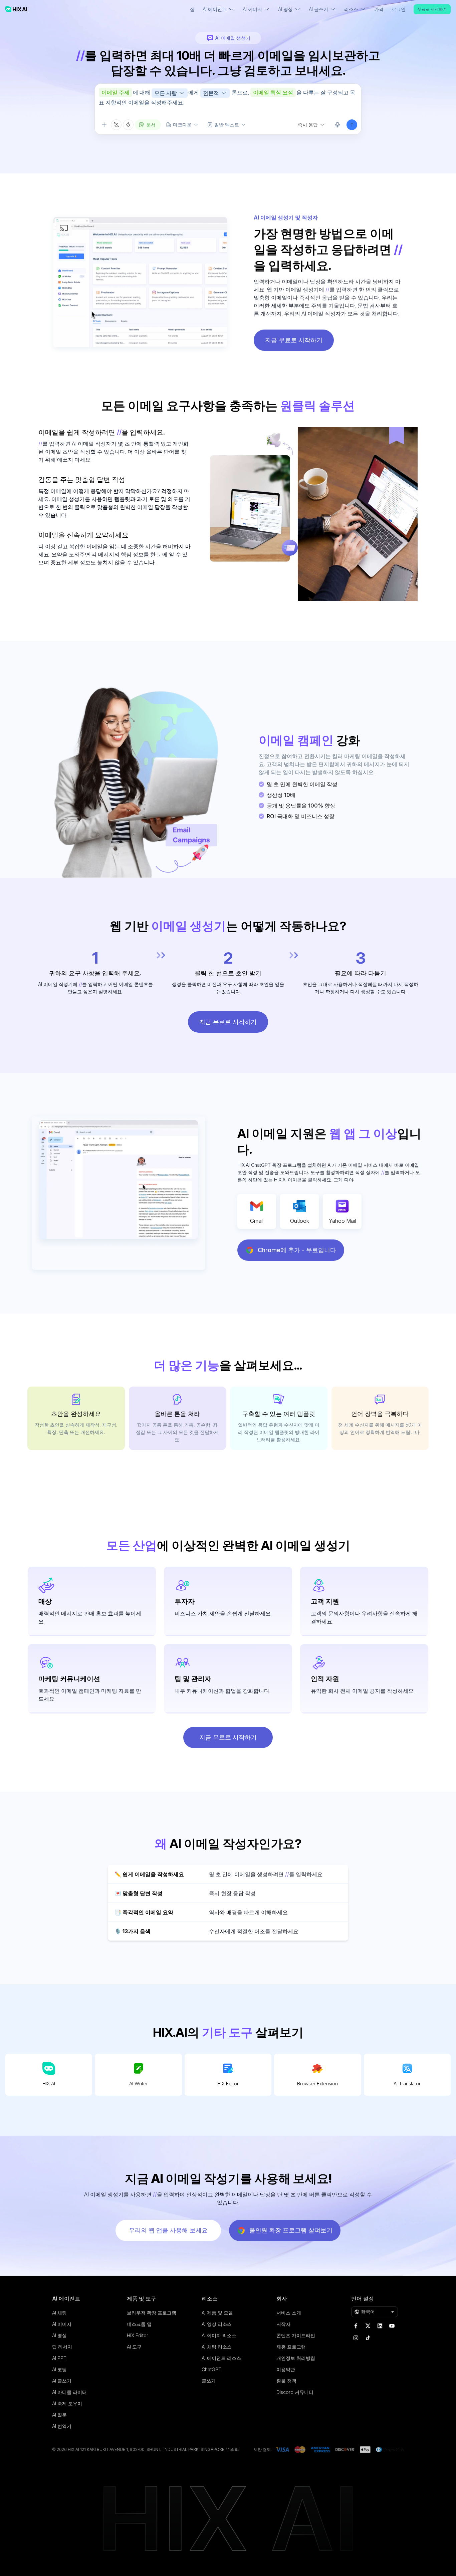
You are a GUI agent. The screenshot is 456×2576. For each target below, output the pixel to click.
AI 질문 (59, 2415)
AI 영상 (59, 2335)
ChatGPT (211, 2369)
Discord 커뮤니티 (295, 2392)
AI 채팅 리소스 (217, 2347)
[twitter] (368, 2326)
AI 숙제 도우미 (67, 2403)
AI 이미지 (62, 2324)
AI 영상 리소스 (217, 2324)
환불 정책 (286, 2381)
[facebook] (356, 2326)
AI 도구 (134, 2347)
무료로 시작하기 (432, 9)
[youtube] (392, 2326)
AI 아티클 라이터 (69, 2392)
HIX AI (49, 2084)
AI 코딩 (59, 2369)
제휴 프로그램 (291, 2347)
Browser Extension (317, 2084)
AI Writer (139, 2084)
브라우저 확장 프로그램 (152, 2313)
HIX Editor (228, 2084)
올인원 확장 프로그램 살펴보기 (291, 2230)
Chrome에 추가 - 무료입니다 (297, 1250)
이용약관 (286, 2369)
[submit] (352, 125)
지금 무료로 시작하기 (294, 340)
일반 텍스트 (227, 125)
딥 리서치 (62, 2347)
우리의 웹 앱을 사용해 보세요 (168, 2230)
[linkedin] (380, 2326)
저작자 (283, 2324)
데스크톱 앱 (139, 2324)
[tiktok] (368, 2338)
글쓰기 (209, 2381)
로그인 (399, 9)
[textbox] (228, 101)
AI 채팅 (59, 2313)
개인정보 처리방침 (296, 2358)
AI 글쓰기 (62, 2381)
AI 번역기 (62, 2426)
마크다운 (182, 125)
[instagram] (356, 2338)
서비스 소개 (289, 2313)
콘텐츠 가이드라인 (296, 2335)
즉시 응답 (308, 125)
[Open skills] (128, 125)
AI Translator (407, 2084)
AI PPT (59, 2358)
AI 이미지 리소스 (219, 2335)
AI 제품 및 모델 (217, 2313)
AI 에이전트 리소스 (221, 2358)
